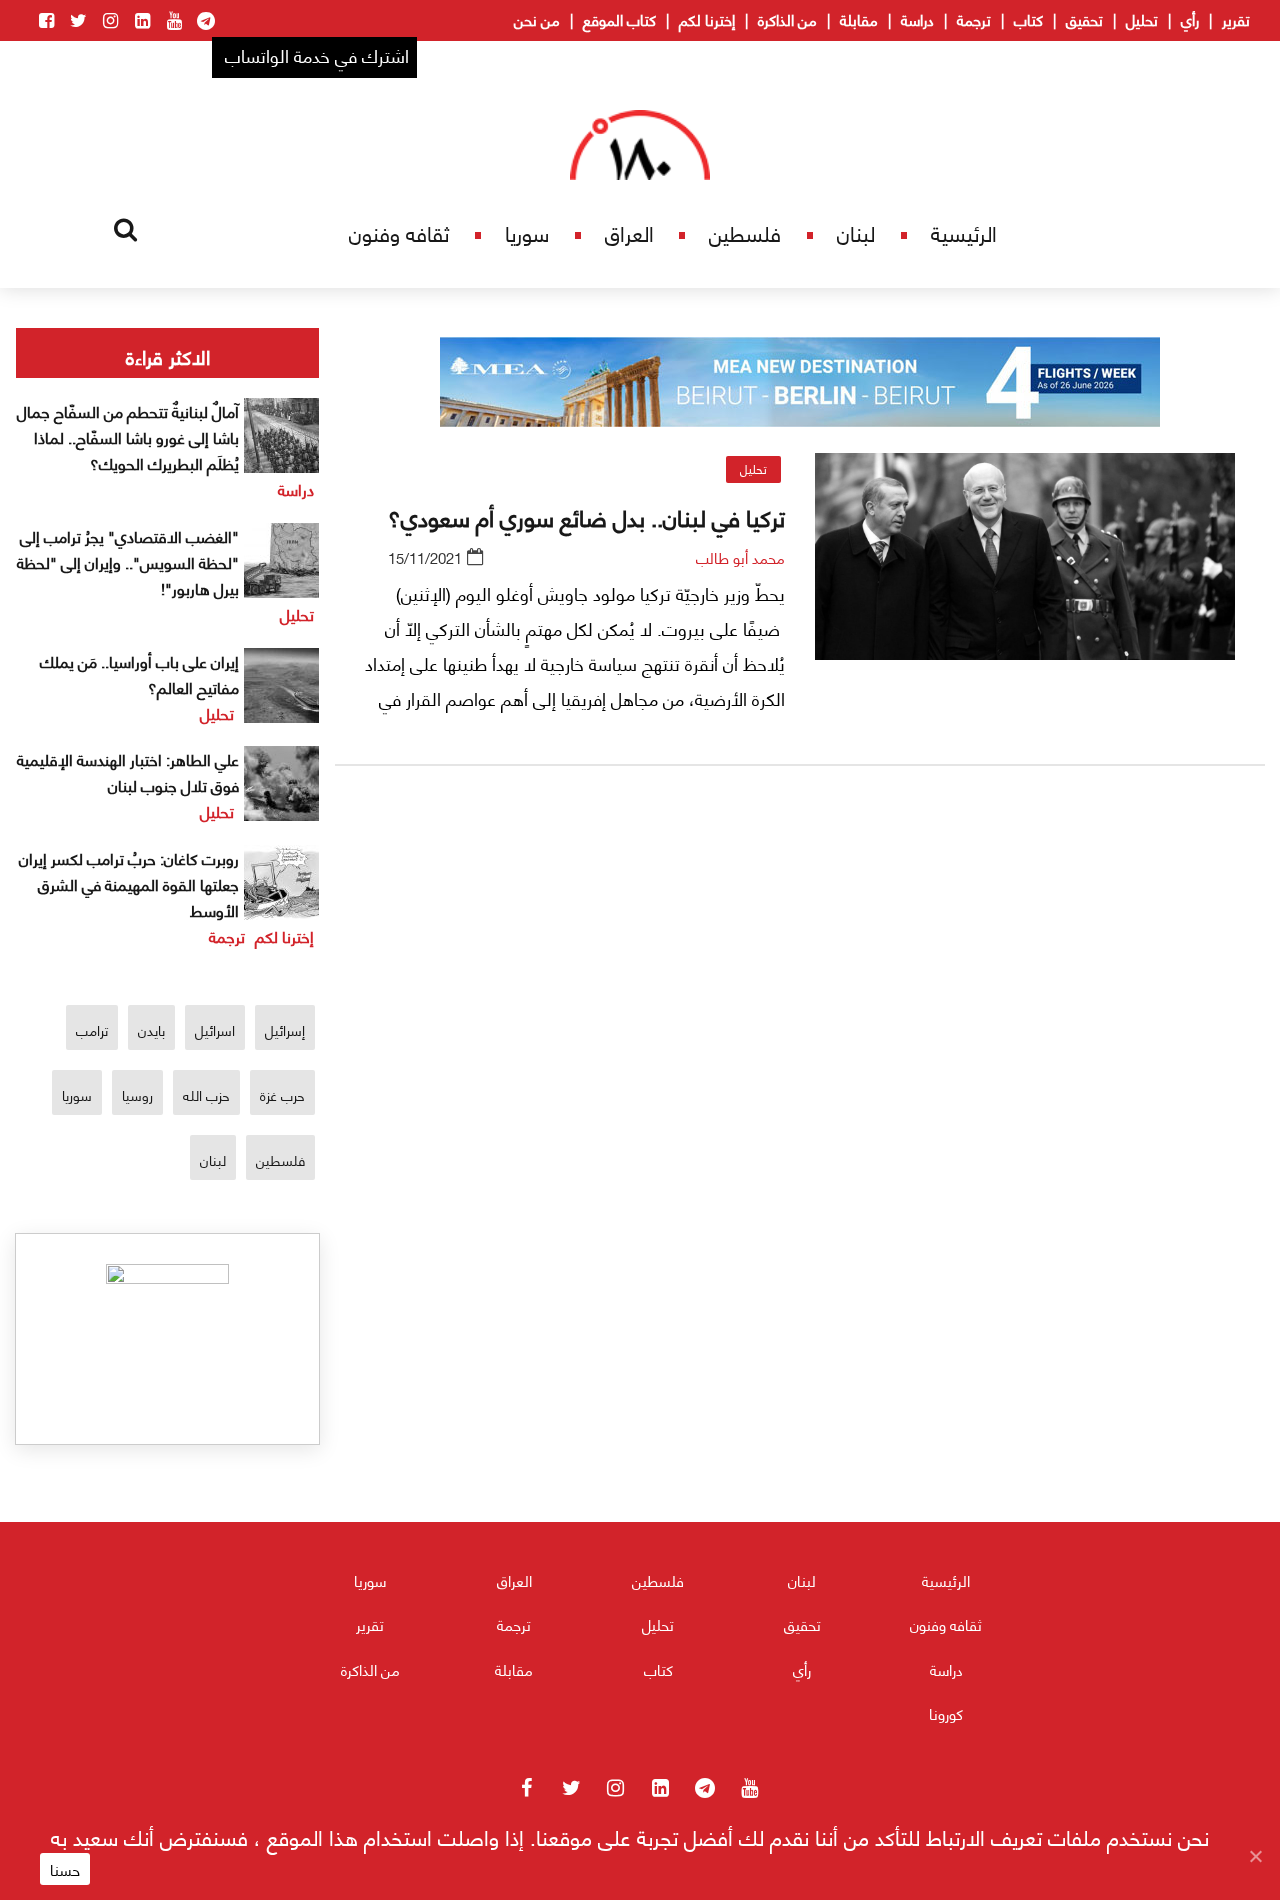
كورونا (946, 1713)
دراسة (917, 19)
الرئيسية (964, 232)
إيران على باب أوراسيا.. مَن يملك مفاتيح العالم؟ (139, 673)
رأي (1190, 19)
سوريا (527, 232)
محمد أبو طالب (740, 557)
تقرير (1236, 19)
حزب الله (206, 1094)
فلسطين (745, 232)
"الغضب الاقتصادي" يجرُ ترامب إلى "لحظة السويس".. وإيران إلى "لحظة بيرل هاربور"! (128, 561)
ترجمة (974, 19)
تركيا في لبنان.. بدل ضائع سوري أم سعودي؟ (586, 516)
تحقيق (1084, 19)
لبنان (856, 232)
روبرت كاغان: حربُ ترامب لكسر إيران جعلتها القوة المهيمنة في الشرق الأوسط (129, 883)
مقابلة (859, 19)
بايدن (151, 1029)
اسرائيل (215, 1029)
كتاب (1028, 19)
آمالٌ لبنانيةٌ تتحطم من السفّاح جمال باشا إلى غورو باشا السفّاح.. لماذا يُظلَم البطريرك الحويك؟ (128, 436)
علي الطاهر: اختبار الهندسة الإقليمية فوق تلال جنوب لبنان (128, 771)
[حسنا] (1255, 1856)
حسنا (65, 1869)
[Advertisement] (800, 1016)
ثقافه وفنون (399, 232)
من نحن (537, 19)
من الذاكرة (787, 19)
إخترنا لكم (707, 19)
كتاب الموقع (619, 19)
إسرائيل (285, 1029)
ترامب (92, 1029)
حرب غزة (282, 1094)
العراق (629, 232)
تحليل (1142, 19)
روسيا (137, 1094)
